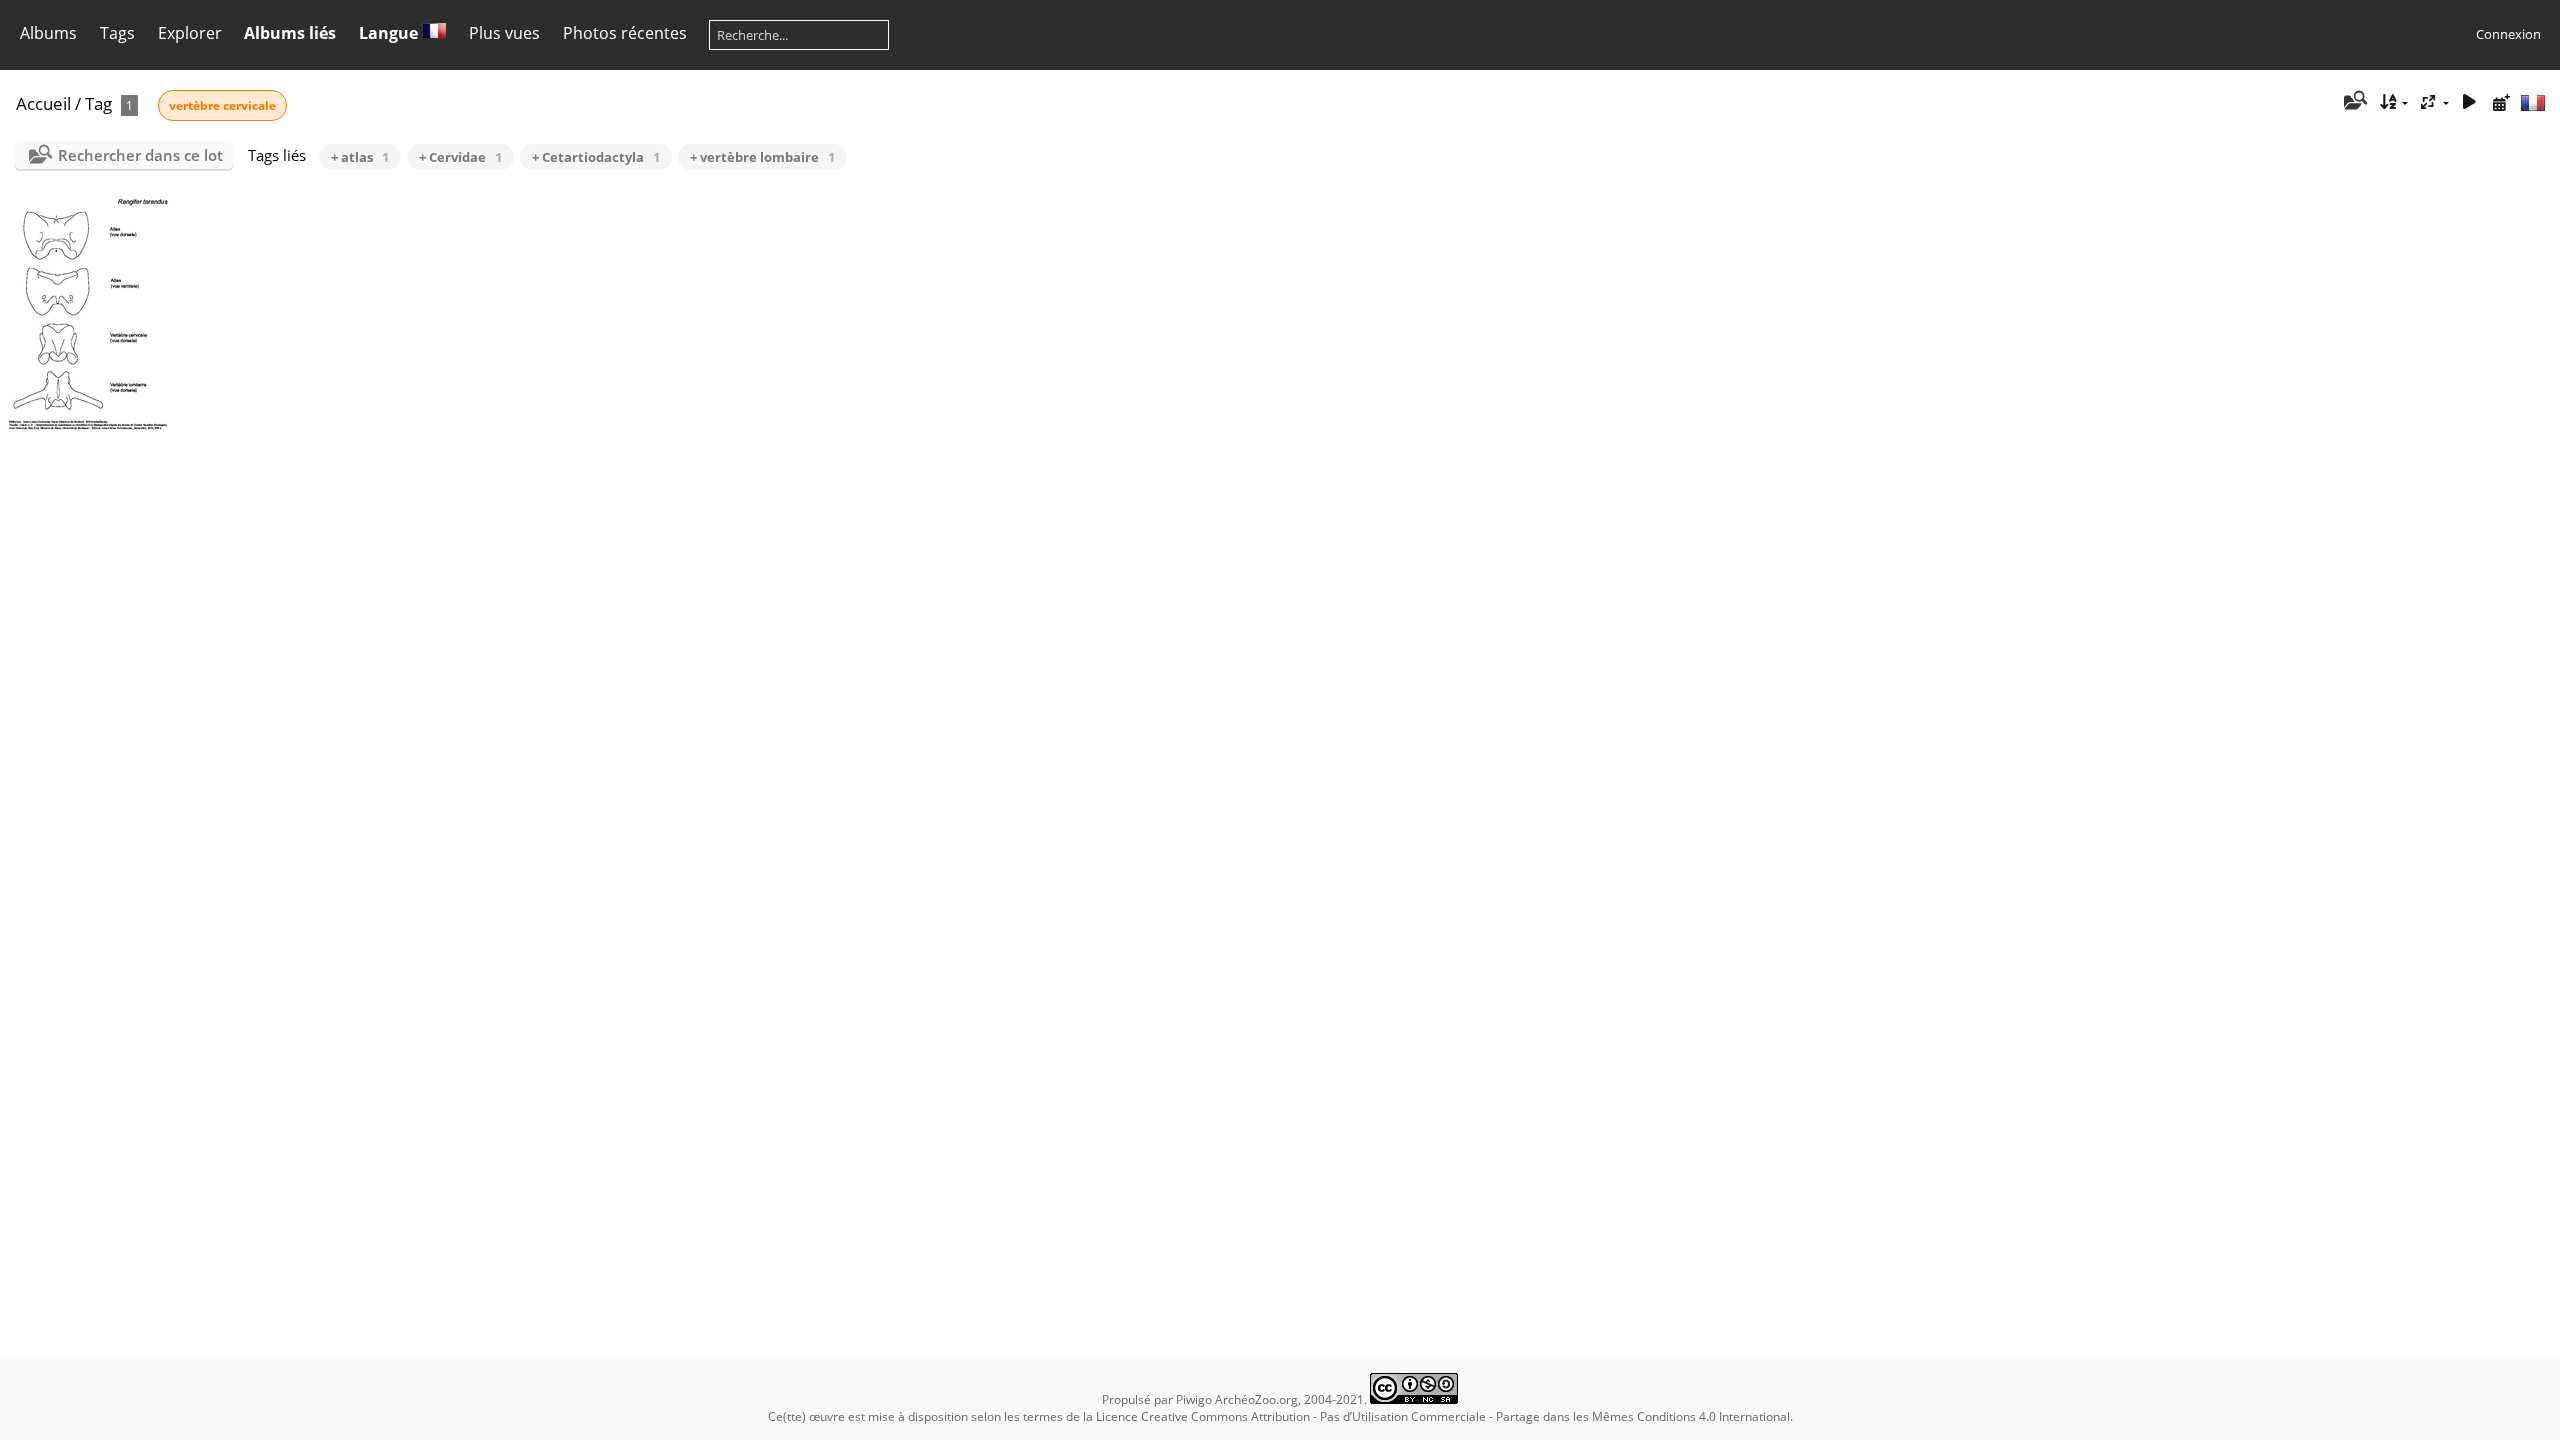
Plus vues (504, 33)
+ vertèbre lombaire (762, 157)
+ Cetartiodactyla (596, 157)
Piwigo (1194, 1399)
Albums (48, 33)
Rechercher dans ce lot (140, 155)
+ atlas (360, 157)
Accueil (43, 103)
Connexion (2508, 34)
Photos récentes (625, 33)
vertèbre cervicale (222, 105)
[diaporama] (2469, 102)
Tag (98, 103)
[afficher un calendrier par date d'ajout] (2501, 102)
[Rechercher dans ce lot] (2354, 102)
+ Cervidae (460, 157)
